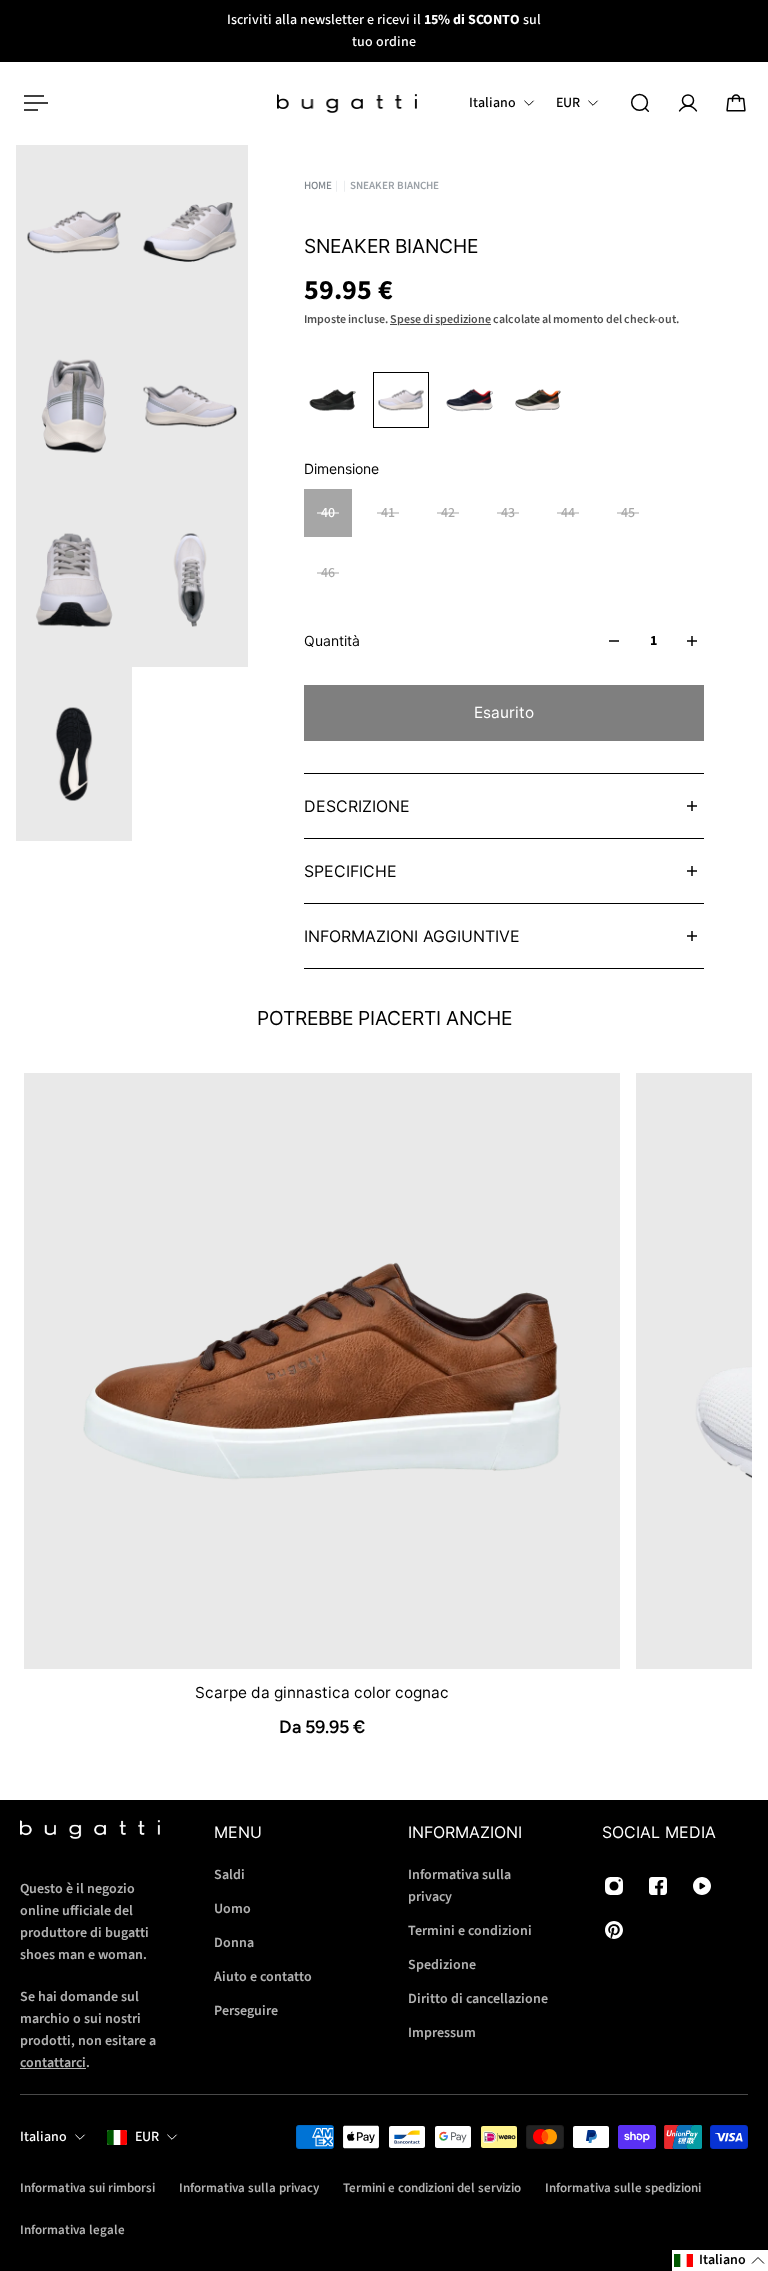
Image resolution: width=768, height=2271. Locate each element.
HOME (318, 185)
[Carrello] (736, 103)
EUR (147, 2137)
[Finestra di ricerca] (640, 103)
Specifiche (350, 871)
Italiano (43, 2137)
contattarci (53, 2063)
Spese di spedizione (440, 319)
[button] (720, 2260)
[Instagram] (614, 1886)
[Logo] (347, 103)
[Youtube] (702, 1886)
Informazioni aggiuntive (412, 936)
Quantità (332, 640)
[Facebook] (658, 1886)
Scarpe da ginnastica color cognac (322, 1691)
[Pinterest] (614, 1930)
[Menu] (32, 103)
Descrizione (357, 806)
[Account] (688, 103)
